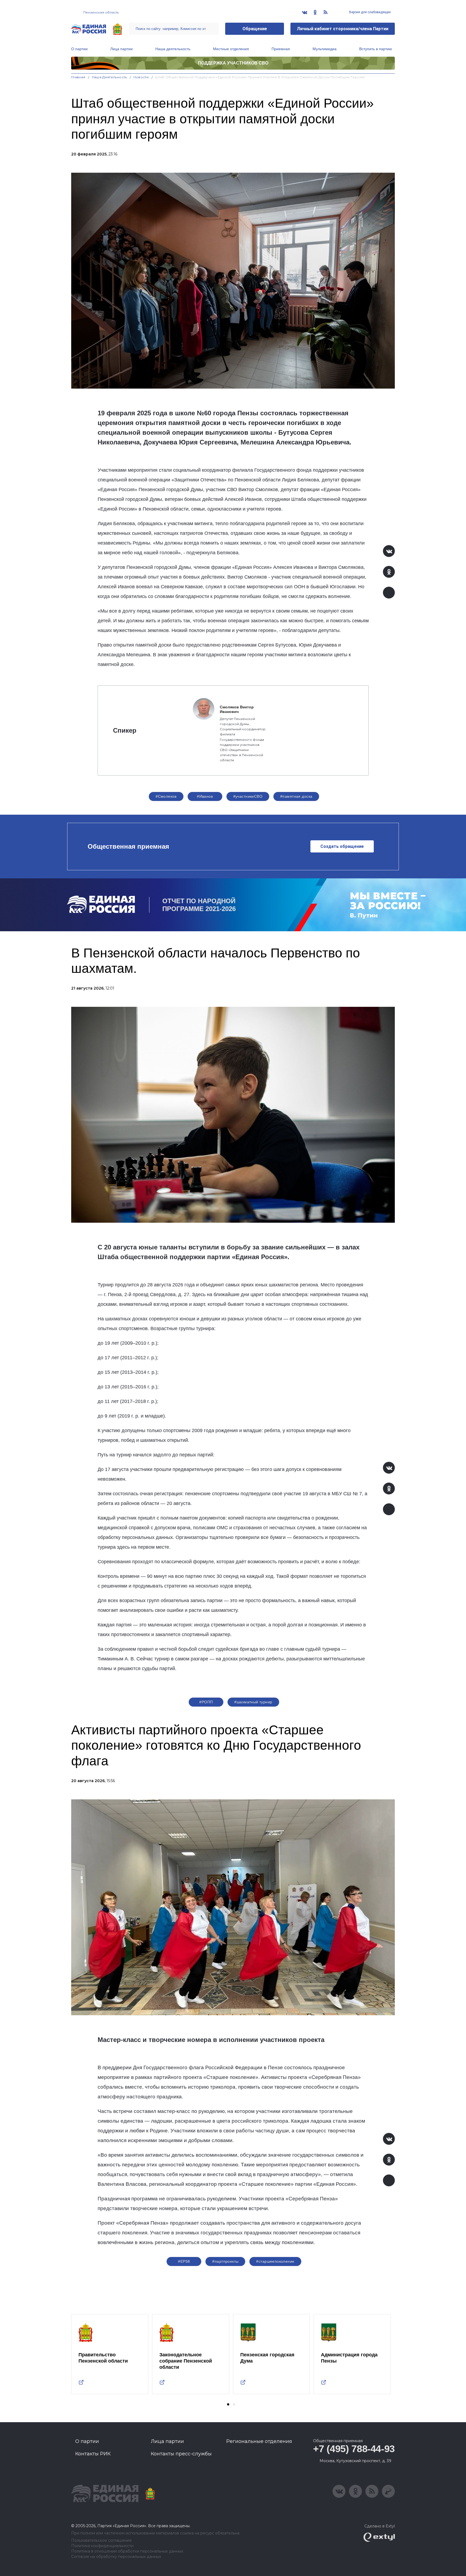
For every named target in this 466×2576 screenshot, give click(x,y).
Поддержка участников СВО (233, 63)
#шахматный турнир (253, 1702)
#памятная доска (296, 796)
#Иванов (205, 796)
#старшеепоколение (275, 2261)
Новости (141, 77)
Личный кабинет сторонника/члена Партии (343, 29)
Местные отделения (231, 49)
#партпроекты (225, 2261)
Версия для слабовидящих (370, 12)
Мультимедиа (325, 49)
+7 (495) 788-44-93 (354, 2449)
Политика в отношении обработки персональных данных (127, 2551)
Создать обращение (342, 846)
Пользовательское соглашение (102, 2541)
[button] (228, 2404)
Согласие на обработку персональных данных (116, 2557)
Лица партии (121, 49)
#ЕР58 (184, 2261)
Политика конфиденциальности (102, 2546)
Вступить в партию (376, 49)
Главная (78, 77)
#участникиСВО (248, 796)
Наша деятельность (173, 49)
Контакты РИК (93, 2454)
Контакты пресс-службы (181, 2454)
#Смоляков (166, 796)
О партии (79, 49)
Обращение (255, 29)
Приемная (281, 49)
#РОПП (206, 1702)
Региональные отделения (259, 2441)
